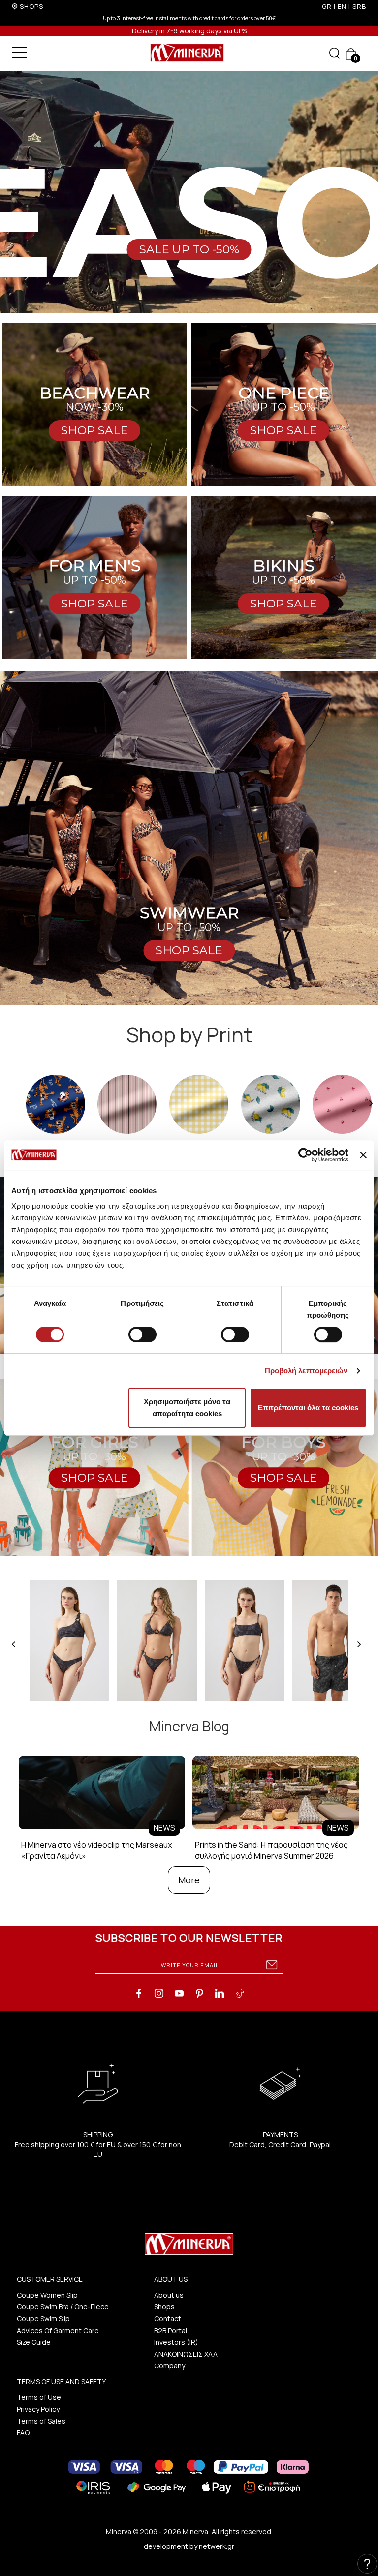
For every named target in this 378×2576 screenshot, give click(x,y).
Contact (168, 2318)
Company (170, 2366)
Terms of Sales (41, 2421)
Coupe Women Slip (47, 2295)
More (189, 1880)
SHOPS (31, 6)
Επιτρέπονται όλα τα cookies (308, 1408)
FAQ (23, 2433)
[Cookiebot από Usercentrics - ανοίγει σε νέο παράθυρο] (305, 1155)
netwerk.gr (217, 2546)
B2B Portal (171, 2330)
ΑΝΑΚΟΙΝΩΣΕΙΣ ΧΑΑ (186, 2354)
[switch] (142, 1334)
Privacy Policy (38, 2409)
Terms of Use (39, 2397)
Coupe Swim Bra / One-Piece (63, 2307)
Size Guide (34, 2342)
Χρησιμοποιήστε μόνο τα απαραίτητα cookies (187, 1408)
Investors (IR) (176, 2342)
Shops (164, 2307)
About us (169, 2295)
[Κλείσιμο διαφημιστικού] (363, 1155)
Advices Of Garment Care (58, 2330)
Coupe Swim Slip (43, 2318)
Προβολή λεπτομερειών (306, 1371)
